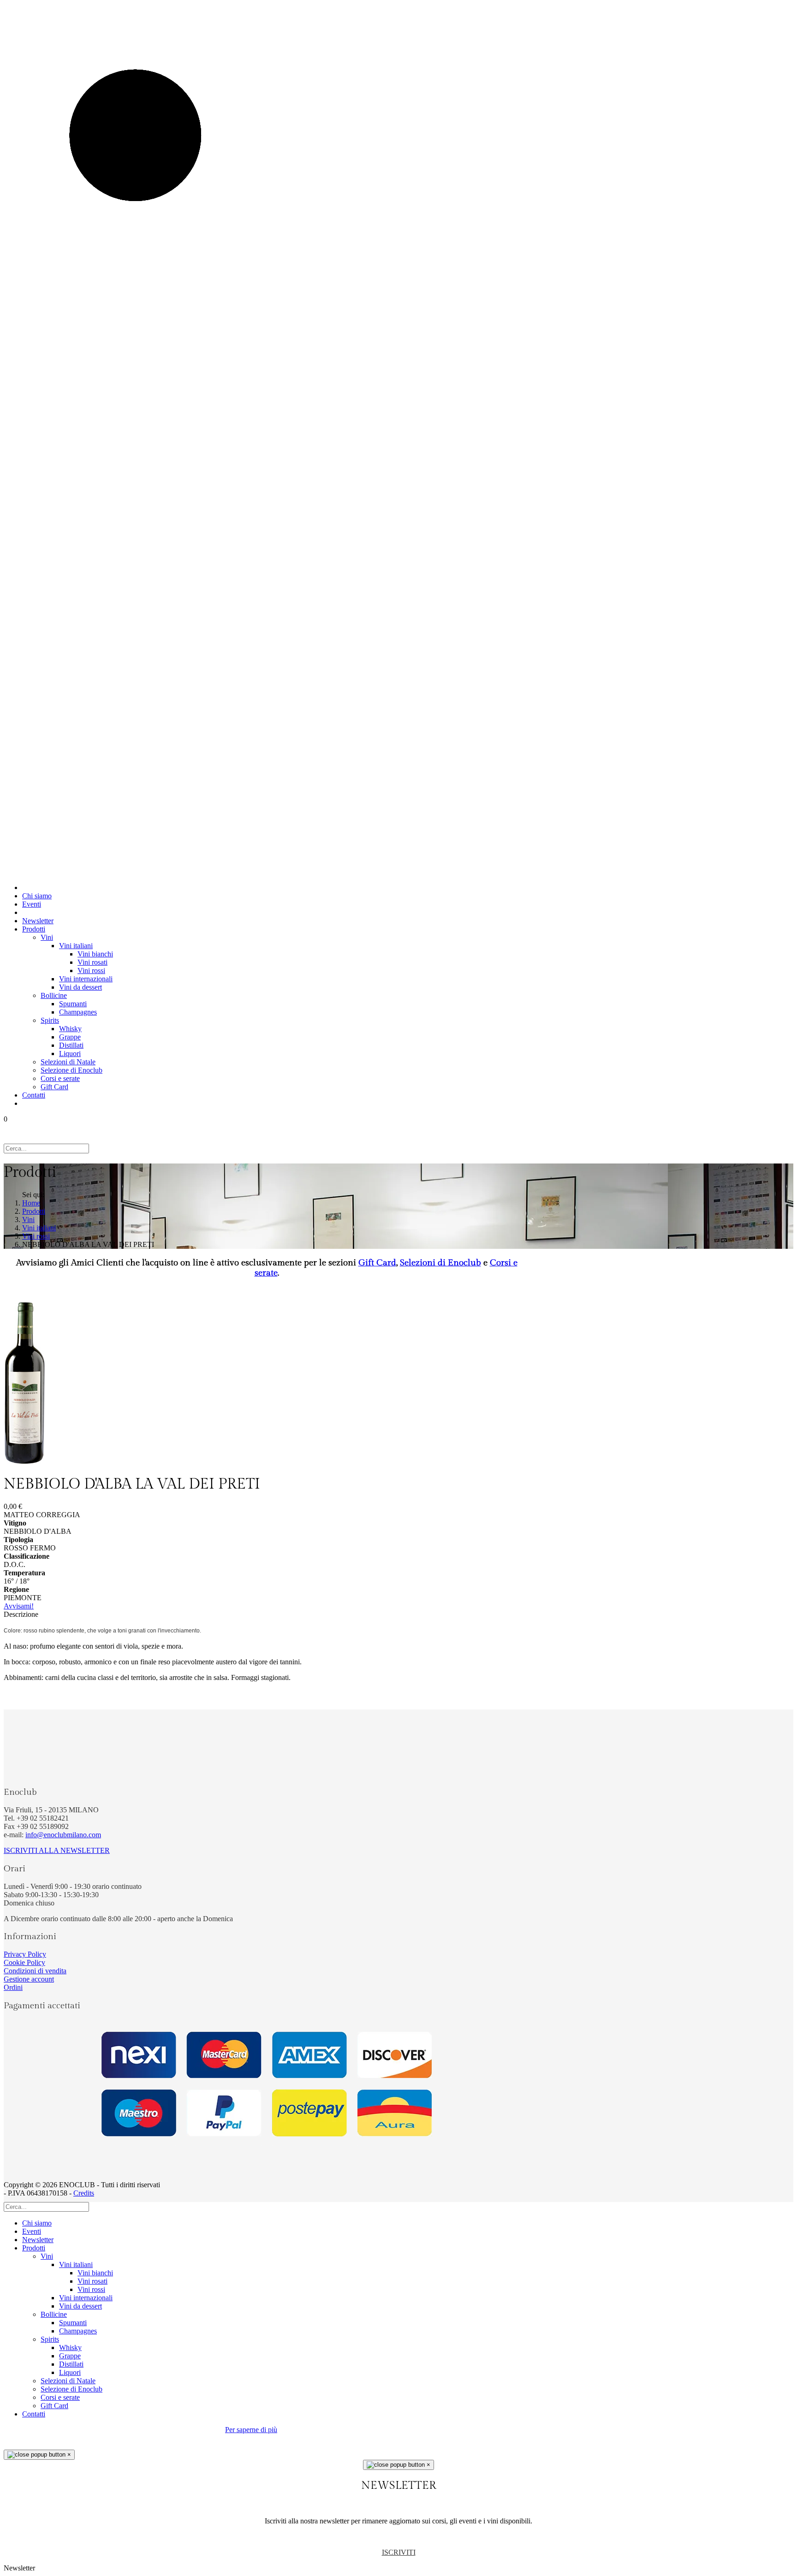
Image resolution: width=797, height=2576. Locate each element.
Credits (84, 2193)
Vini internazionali (86, 979)
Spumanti (73, 1004)
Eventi (32, 904)
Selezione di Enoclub (71, 1070)
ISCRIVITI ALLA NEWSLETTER (57, 1850)
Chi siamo (37, 896)
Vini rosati (92, 962)
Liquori (70, 1054)
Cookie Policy (24, 1962)
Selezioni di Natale (68, 1062)
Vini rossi (91, 970)
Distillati (71, 1045)
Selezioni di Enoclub (440, 1263)
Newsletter (38, 921)
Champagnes (78, 1012)
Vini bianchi (95, 954)
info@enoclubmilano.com (63, 1835)
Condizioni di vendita (35, 1971)
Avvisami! (19, 1606)
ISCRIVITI (399, 2552)
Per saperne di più (251, 2430)
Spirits (50, 1020)
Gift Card (54, 1087)
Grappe (70, 1037)
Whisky (70, 1029)
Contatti (34, 1095)
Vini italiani (76, 946)
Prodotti (34, 929)
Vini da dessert (80, 987)
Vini (47, 937)
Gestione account (29, 1979)
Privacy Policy (25, 1954)
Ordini (13, 1987)
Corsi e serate (60, 1078)
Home (31, 1203)
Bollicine (54, 995)
